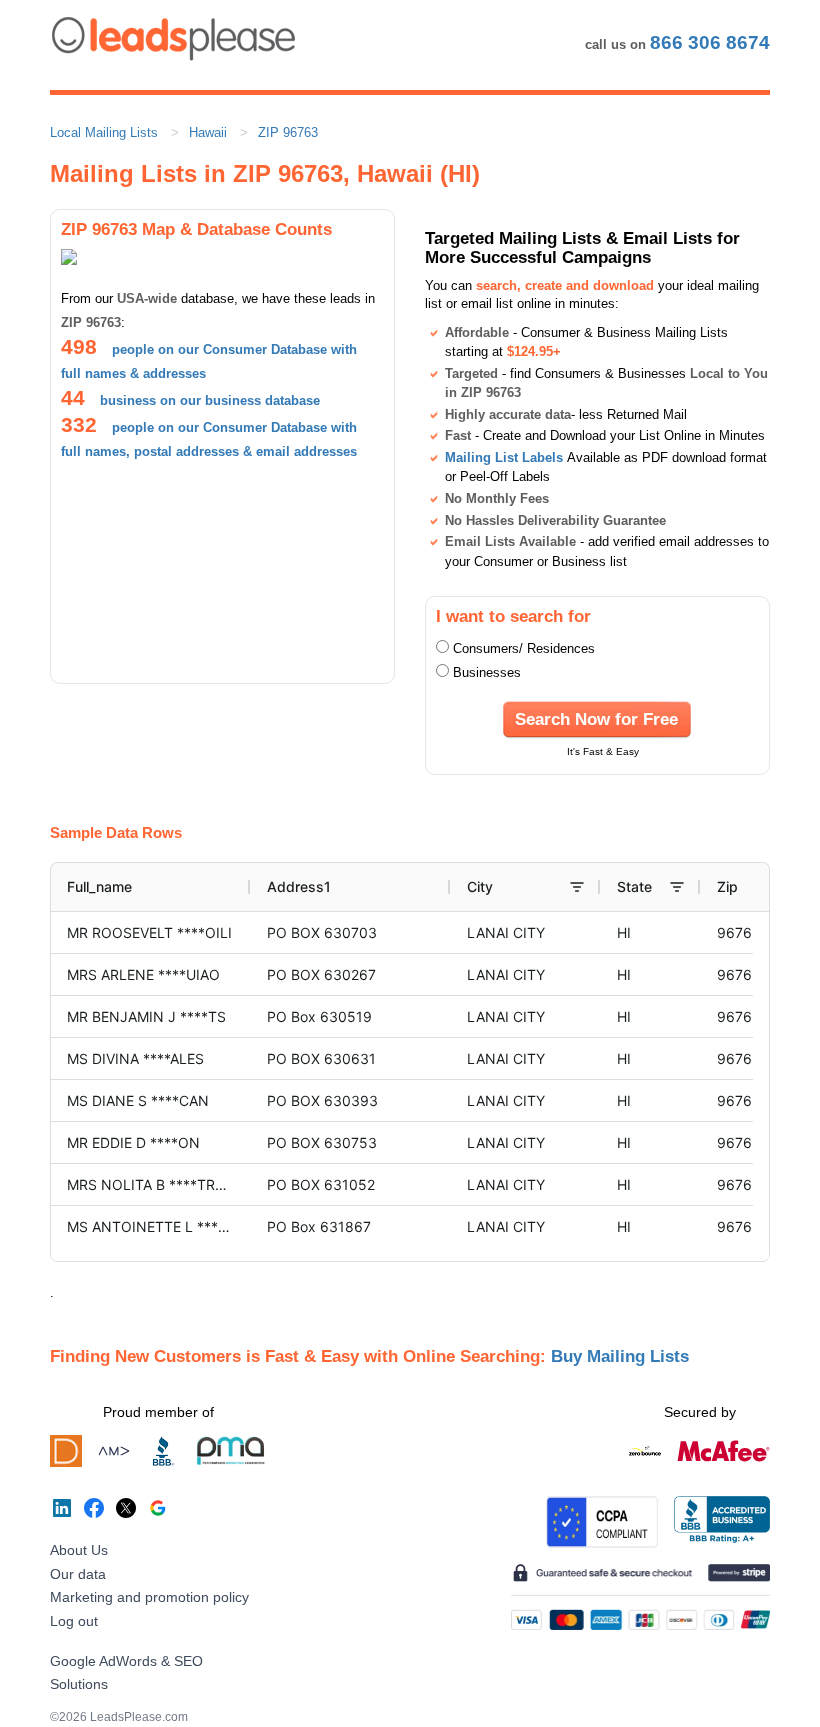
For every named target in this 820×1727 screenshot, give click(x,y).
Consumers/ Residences (524, 648)
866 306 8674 (710, 42)
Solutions (79, 1684)
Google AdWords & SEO (126, 1661)
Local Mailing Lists (104, 132)
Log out (74, 1621)
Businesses (487, 672)
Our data (78, 1574)
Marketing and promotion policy (149, 1597)
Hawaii (208, 132)
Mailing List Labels (504, 457)
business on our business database (210, 400)
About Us (79, 1550)
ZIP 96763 (288, 132)
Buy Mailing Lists (620, 1356)
